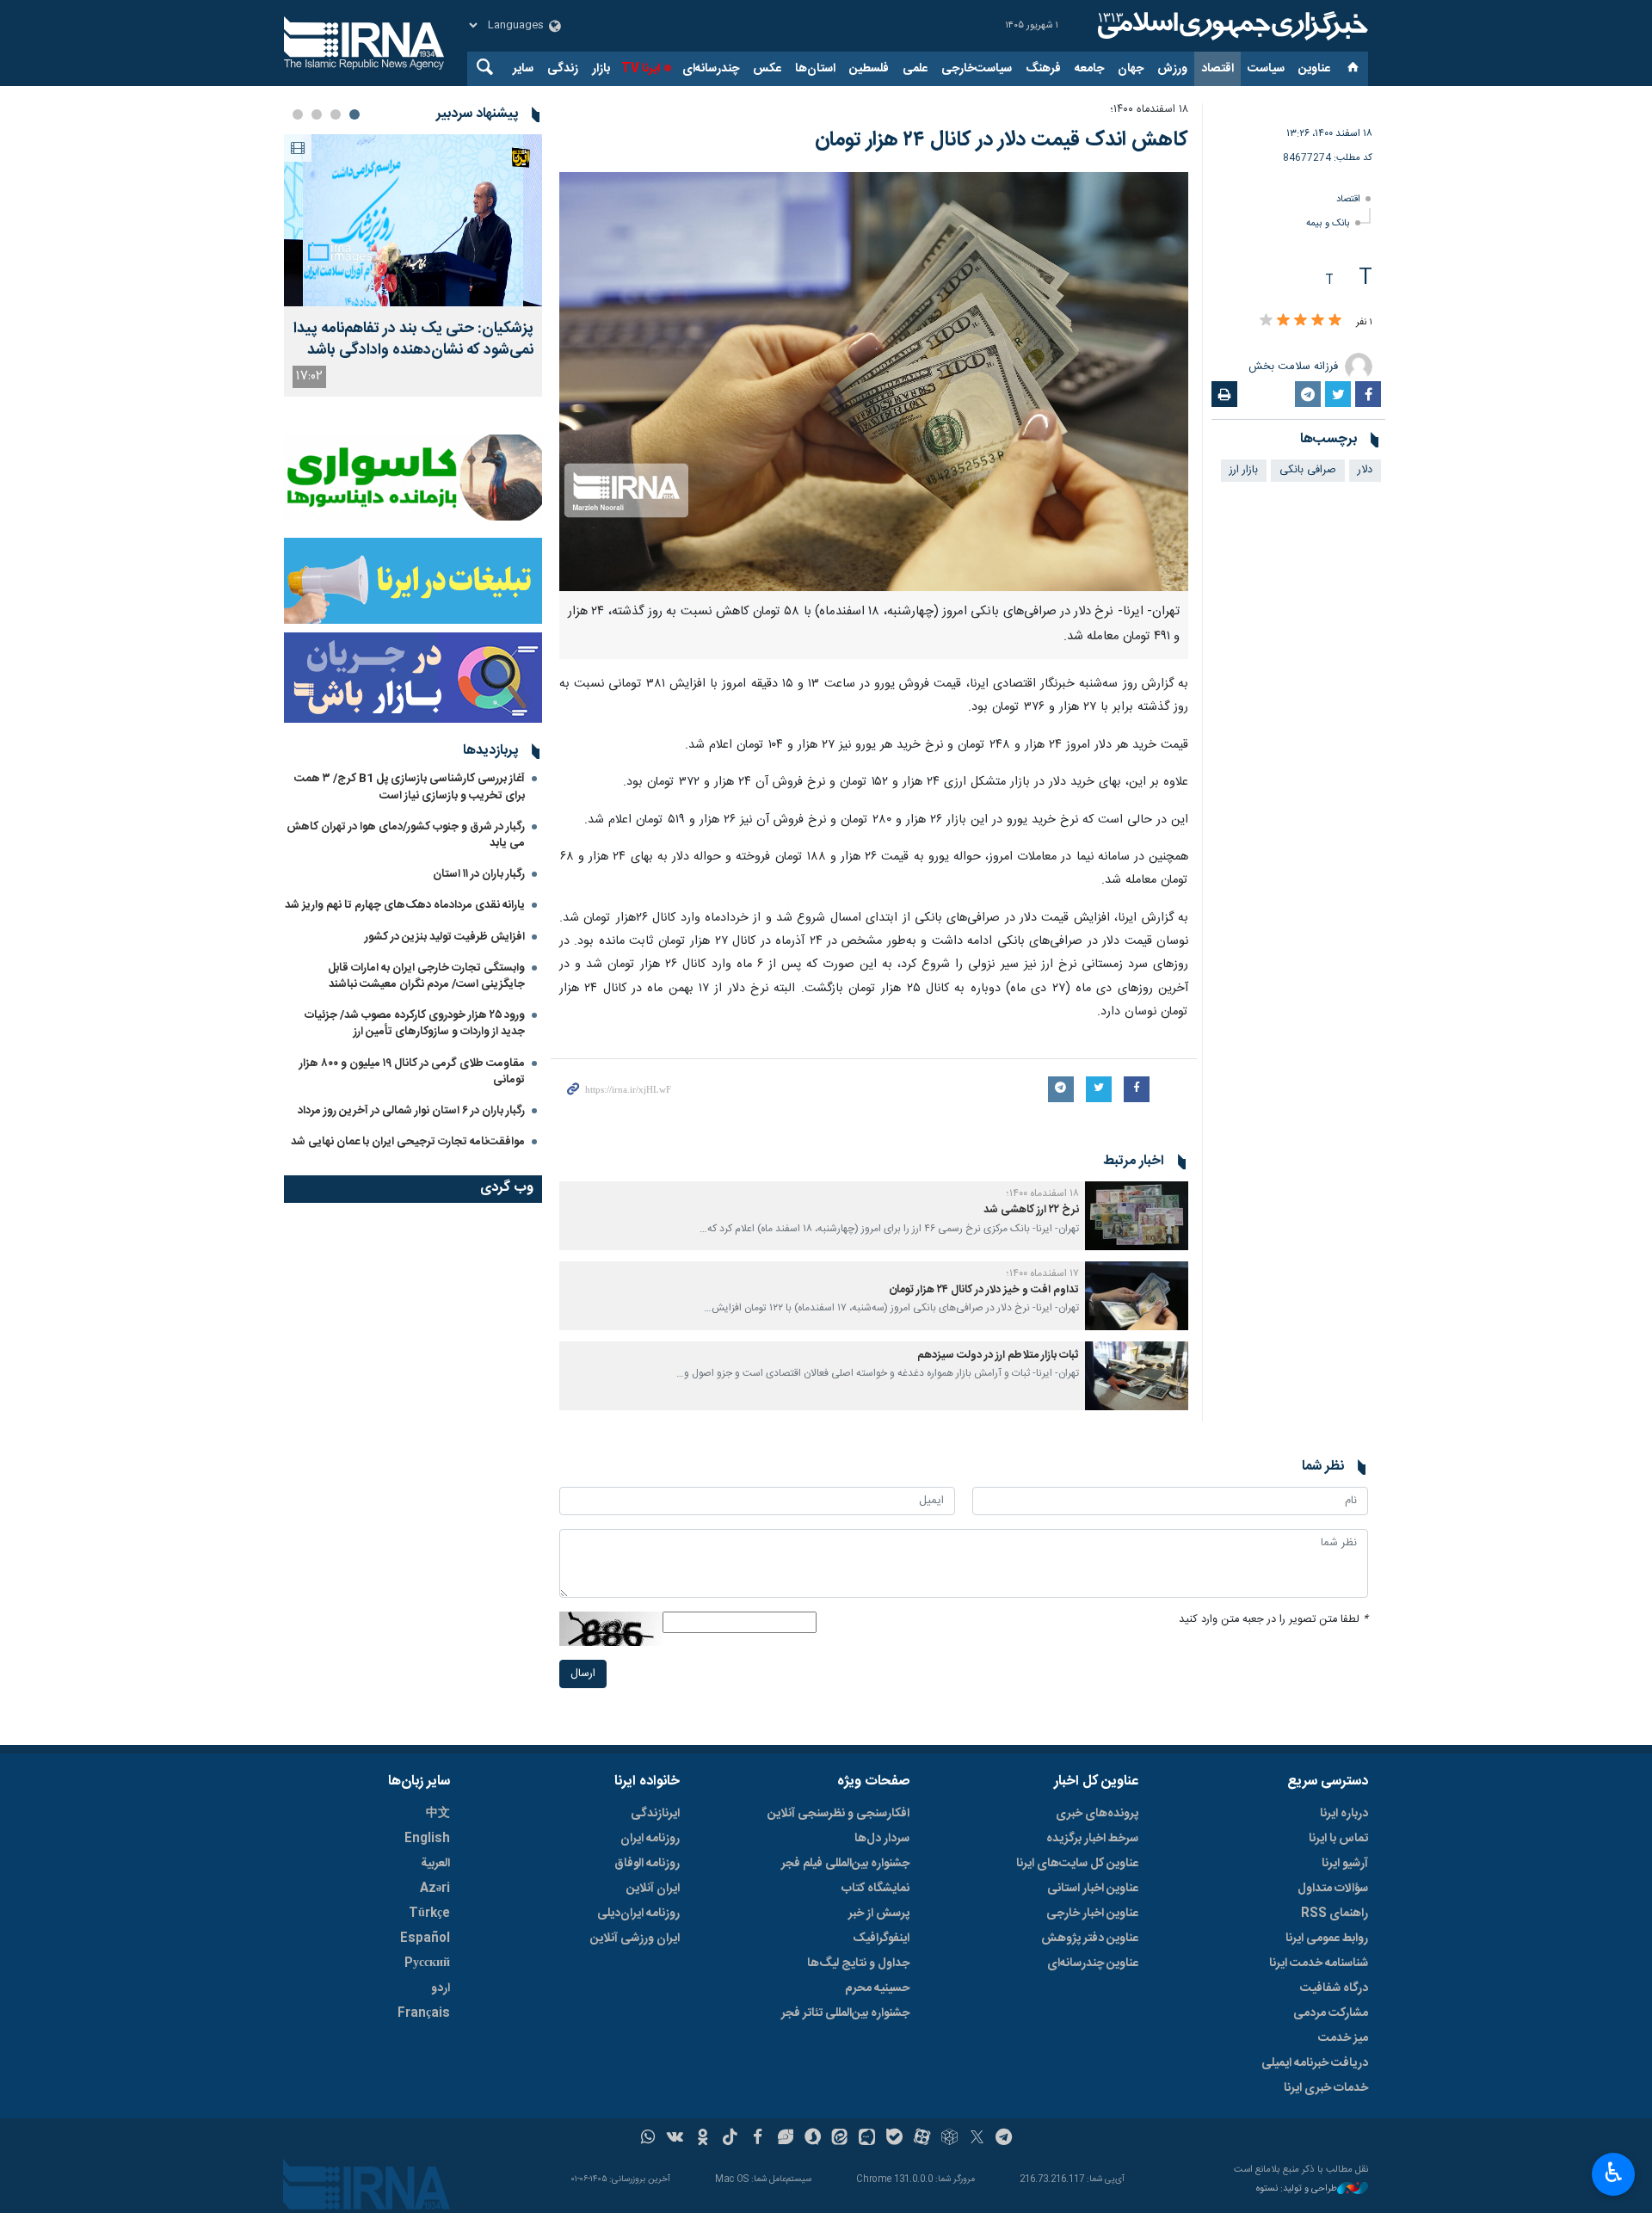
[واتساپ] (648, 2139)
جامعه (1089, 69)
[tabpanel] (413, 265)
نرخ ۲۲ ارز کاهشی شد (1031, 1210)
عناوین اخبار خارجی (1092, 1914)
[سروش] (813, 2139)
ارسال (583, 1674)
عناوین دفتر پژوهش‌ (1090, 1939)
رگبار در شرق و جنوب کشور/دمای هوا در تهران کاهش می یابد (406, 835)
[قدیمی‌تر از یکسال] (1137, 1216)
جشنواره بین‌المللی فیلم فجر (845, 1864)
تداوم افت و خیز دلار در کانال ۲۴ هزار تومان (983, 1290)
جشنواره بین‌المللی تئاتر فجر (845, 2013)
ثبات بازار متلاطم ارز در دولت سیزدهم (998, 1356)
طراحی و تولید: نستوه (1297, 2189)
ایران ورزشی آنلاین (635, 1939)
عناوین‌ (1314, 69)
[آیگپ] (867, 2139)
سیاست (1266, 69)
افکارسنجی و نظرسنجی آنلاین (838, 1814)
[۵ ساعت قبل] (413, 220)
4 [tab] (298, 114)
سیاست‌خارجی (977, 69)
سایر (523, 69)
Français (424, 2013)
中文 (438, 1814)
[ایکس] (977, 2139)
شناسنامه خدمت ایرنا (1319, 1963)
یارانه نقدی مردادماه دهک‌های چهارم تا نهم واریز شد (405, 905)
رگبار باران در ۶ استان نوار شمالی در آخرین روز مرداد (411, 1111)
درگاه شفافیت (1334, 1988)
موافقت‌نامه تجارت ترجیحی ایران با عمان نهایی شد (408, 1142)
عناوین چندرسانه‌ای (1093, 1963)
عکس (767, 69)
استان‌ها (815, 69)
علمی (915, 69)
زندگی (563, 69)
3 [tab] (317, 114)
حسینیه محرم (877, 1988)
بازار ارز (1244, 470)
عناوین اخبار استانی (1093, 1889)
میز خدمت (1343, 2038)
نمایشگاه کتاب (875, 1889)
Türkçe (429, 1914)
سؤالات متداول (1333, 1889)
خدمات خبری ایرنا (1326, 2088)
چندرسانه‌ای (711, 69)
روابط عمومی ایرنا (1327, 1939)
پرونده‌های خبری (1097, 1814)
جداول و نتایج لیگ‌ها (858, 1963)
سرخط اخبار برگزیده (1092, 1839)
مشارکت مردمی (1331, 2013)
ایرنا (1230, 26)
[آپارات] (922, 2139)
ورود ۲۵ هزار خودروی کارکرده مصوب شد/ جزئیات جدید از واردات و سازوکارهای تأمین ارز (415, 1023)
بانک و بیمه (1328, 223)
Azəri (435, 1889)
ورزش (1172, 69)
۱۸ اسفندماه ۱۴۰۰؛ (1149, 110)
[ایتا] (840, 2139)
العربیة (435, 1864)
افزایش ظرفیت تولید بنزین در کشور (445, 937)
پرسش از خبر (879, 1914)
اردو (441, 1988)
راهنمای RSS (1335, 1914)
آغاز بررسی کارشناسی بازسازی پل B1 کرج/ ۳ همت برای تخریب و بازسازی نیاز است (410, 787)
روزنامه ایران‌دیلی (638, 1914)
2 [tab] (336, 114)
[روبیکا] (949, 2139)
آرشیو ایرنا (1345, 1864)
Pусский (427, 1963)
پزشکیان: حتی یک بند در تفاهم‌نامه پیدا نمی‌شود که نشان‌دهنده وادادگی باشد (413, 340)
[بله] (894, 2139)
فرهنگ (1043, 69)
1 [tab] (354, 114)
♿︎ (1614, 2173)
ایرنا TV (641, 69)
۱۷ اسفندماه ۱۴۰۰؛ (1043, 1273)
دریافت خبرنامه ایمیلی (1315, 2063)
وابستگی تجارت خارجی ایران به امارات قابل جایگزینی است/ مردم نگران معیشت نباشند (426, 976)
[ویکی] (675, 2139)
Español (425, 1939)
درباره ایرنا (1344, 1814)
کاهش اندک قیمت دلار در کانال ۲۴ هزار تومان (1002, 140)
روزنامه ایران (650, 1839)
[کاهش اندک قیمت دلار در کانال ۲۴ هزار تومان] (874, 382)
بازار (601, 69)
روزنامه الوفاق (647, 1864)
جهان (1131, 69)
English (427, 1839)
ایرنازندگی (655, 1814)
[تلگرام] (1005, 2139)
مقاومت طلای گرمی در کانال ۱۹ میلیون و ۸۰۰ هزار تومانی (412, 1072)
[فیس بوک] (758, 2139)
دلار (1365, 470)
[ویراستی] (785, 2139)
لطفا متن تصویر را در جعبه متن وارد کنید (1273, 1620)
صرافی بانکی (1308, 470)
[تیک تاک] (730, 2139)
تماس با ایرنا (1338, 1839)
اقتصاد (1217, 69)
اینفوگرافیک (881, 1939)
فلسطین (869, 69)
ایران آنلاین (653, 1889)
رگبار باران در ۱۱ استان (479, 874)
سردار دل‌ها (882, 1839)
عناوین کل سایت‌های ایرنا (1077, 1864)
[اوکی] (703, 2139)
